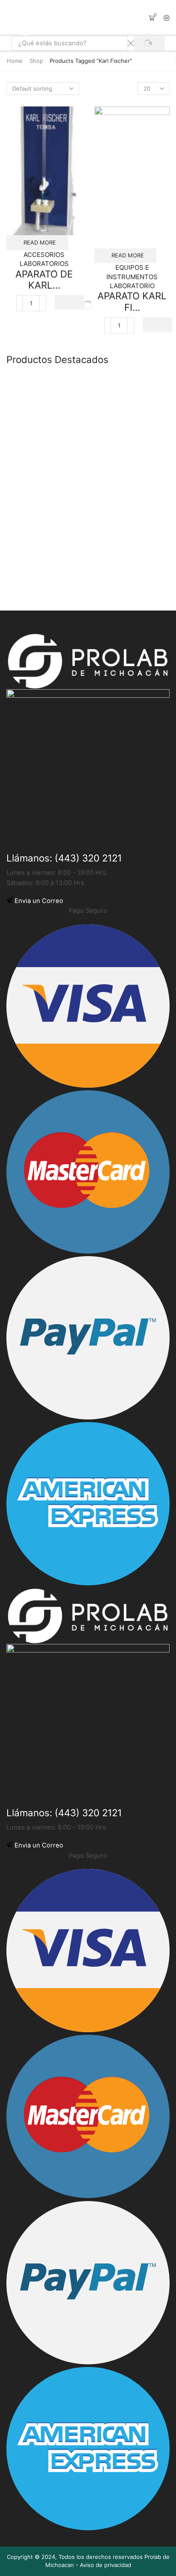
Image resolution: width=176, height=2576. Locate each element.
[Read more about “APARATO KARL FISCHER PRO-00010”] (157, 325)
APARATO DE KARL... (44, 280)
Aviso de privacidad (106, 2565)
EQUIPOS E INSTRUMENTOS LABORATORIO (132, 277)
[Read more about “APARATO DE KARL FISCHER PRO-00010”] (69, 302)
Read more (40, 242)
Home (15, 61)
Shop (36, 61)
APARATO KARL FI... (132, 301)
